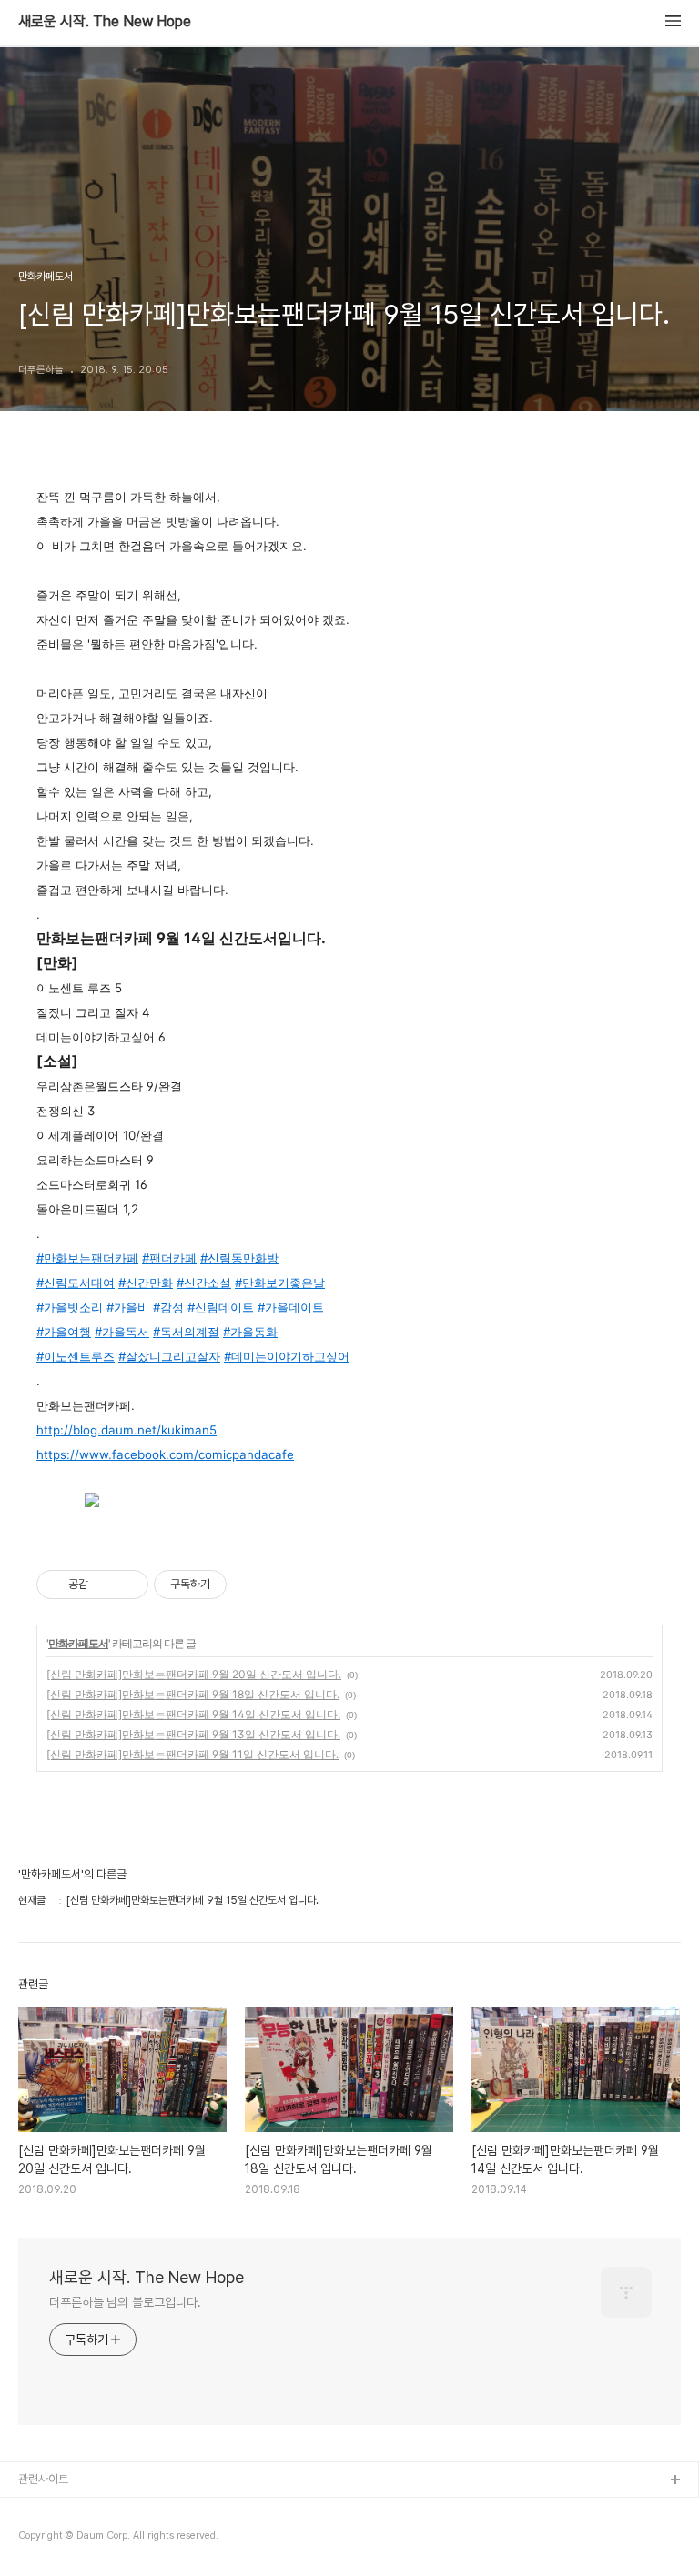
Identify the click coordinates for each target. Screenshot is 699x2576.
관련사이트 (43, 2479)
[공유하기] (105, 1585)
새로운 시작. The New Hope (105, 22)
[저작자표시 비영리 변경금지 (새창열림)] (251, 1585)
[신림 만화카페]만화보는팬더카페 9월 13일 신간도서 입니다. (193, 1734)
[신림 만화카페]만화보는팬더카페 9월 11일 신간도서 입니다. (192, 1754)
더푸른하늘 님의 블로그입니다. (125, 2302)
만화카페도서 (78, 1643)
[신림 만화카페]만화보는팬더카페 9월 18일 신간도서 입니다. (193, 1694)
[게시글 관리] (128, 1585)
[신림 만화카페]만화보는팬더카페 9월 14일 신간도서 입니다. (193, 1714)
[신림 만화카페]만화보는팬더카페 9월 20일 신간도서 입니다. (194, 1674)
